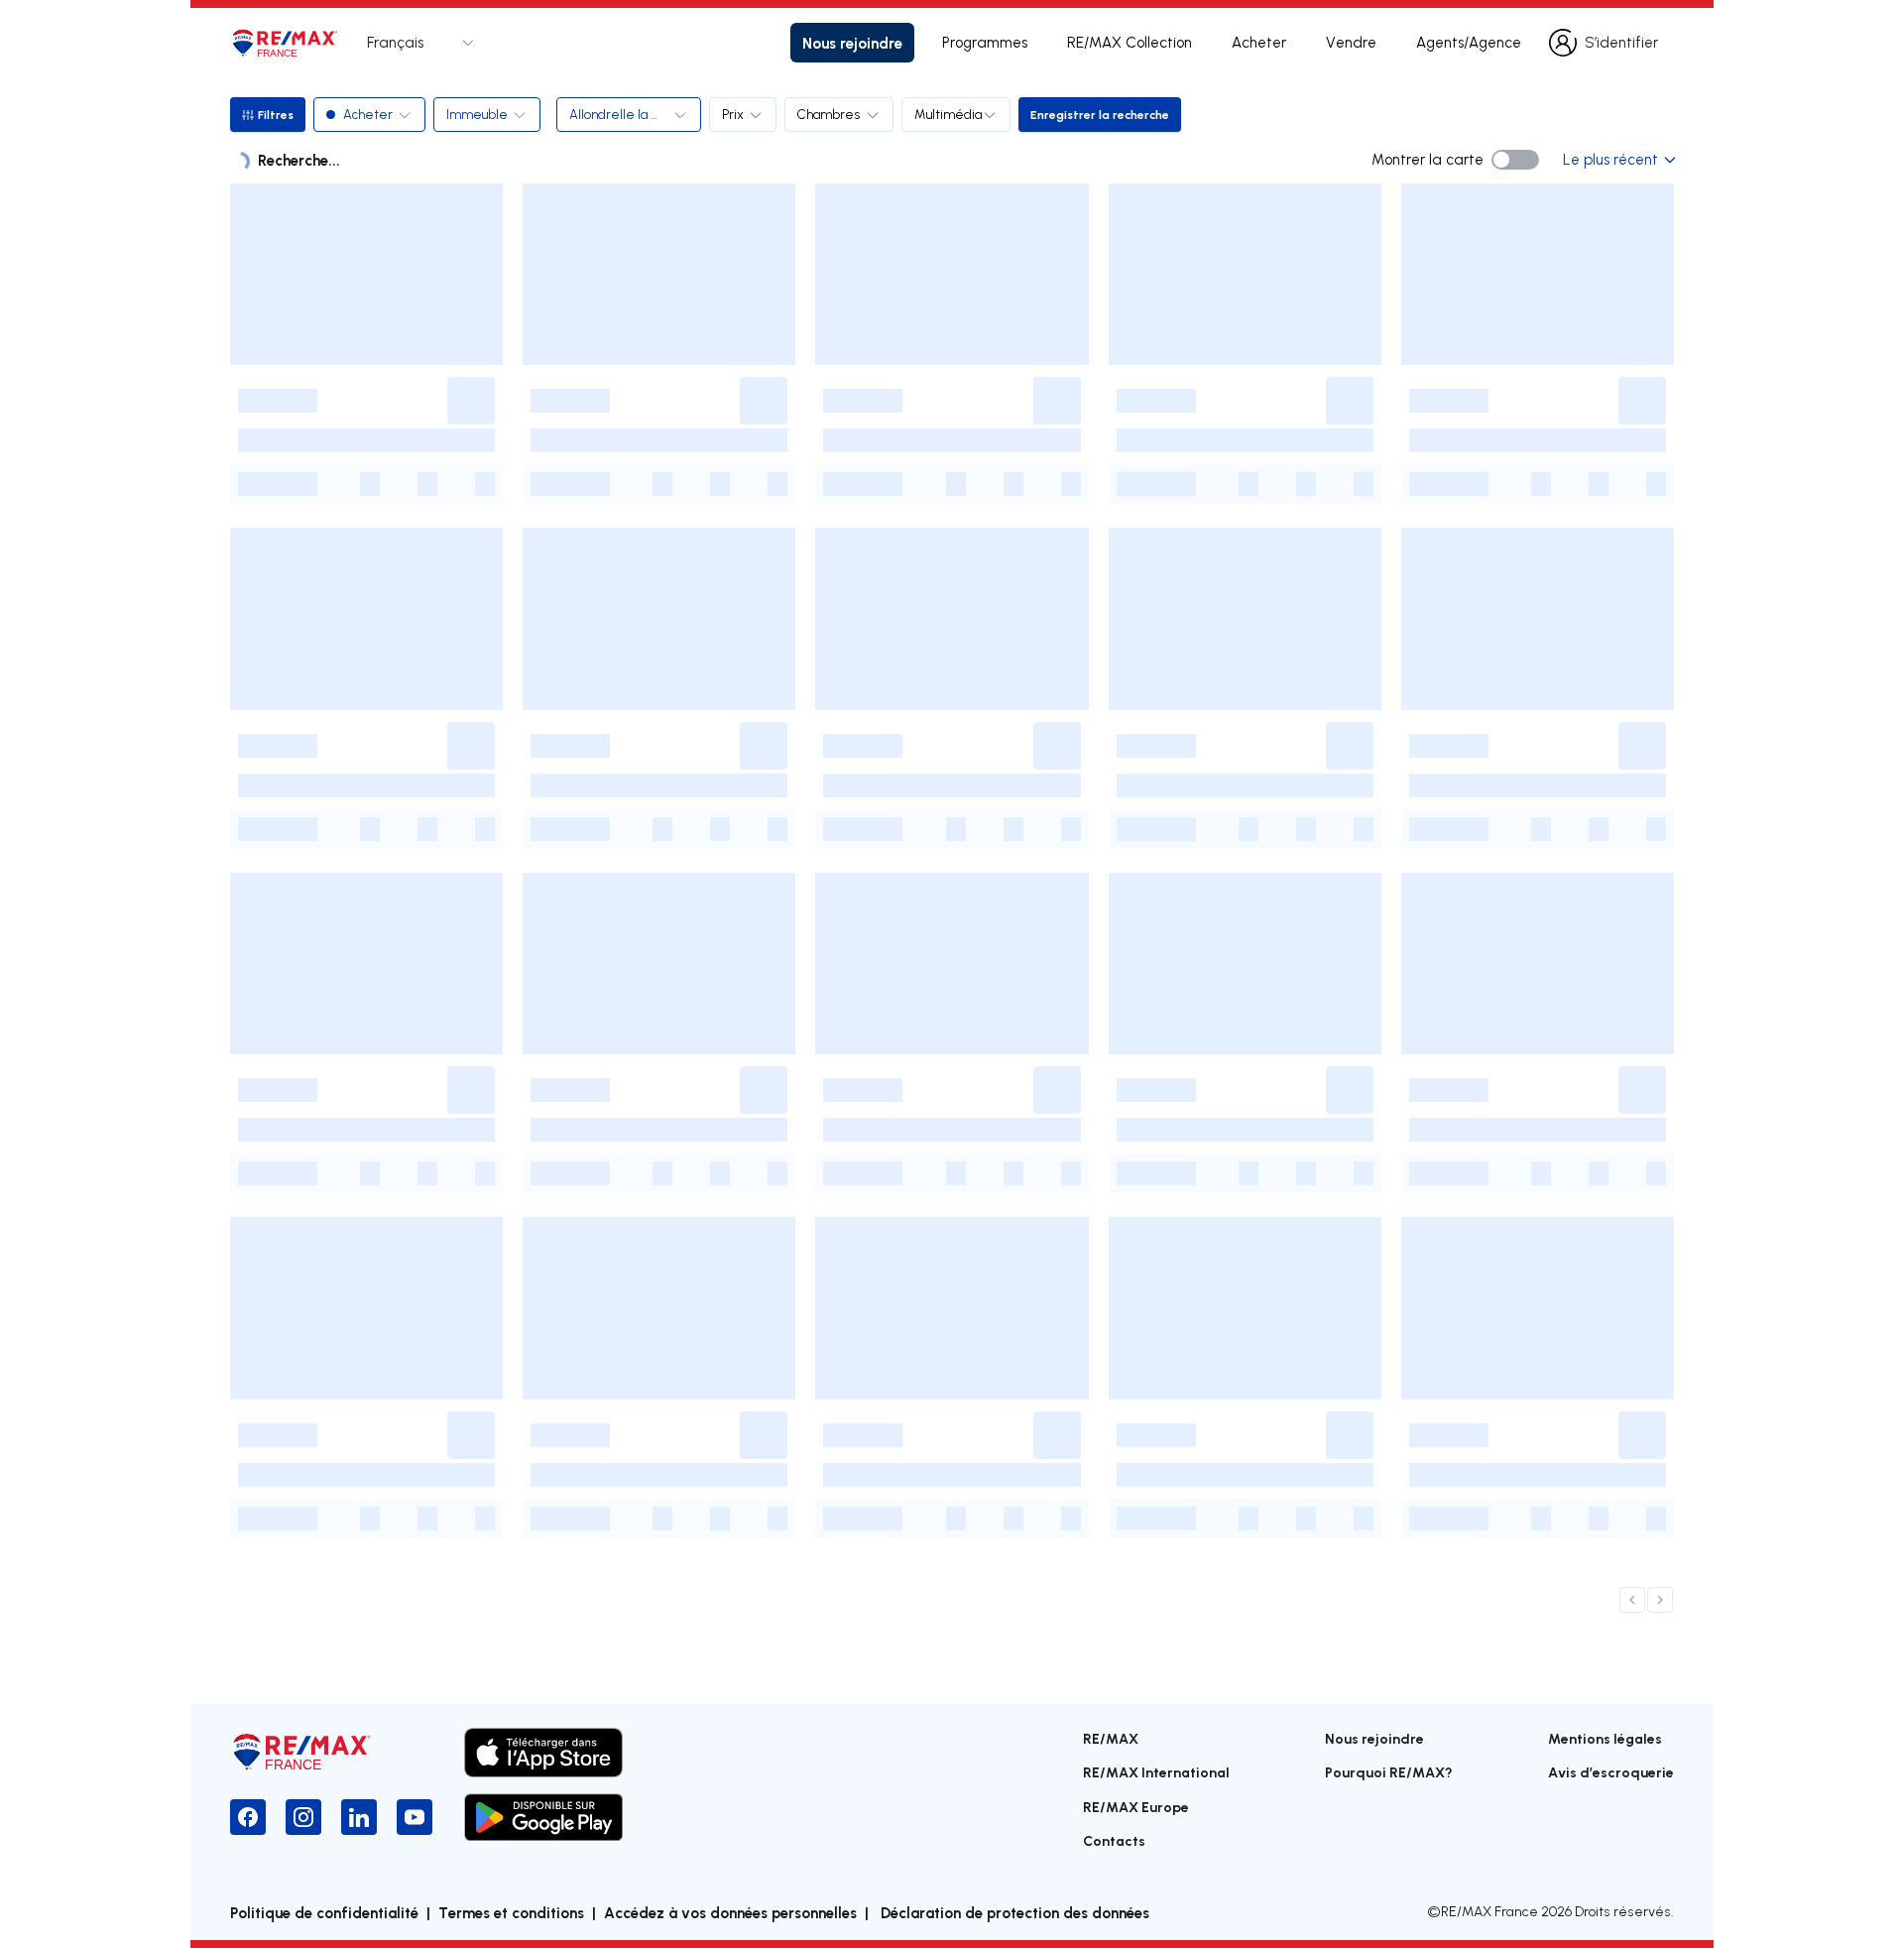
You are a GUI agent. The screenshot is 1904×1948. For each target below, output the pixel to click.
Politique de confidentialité (324, 1912)
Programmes (985, 42)
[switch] (1515, 160)
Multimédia (948, 114)
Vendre (1351, 42)
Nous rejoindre (852, 43)
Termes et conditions (511, 1912)
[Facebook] (248, 1817)
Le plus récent (1610, 159)
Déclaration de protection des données (1013, 1912)
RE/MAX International (1156, 1772)
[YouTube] (415, 1817)
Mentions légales (1605, 1738)
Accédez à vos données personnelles (730, 1912)
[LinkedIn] (359, 1817)
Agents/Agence (1469, 42)
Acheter (1259, 42)
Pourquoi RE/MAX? (1389, 1772)
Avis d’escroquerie (1611, 1772)
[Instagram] (303, 1817)
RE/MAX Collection (1130, 42)
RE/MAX (1111, 1738)
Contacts (1114, 1840)
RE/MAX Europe (1136, 1807)
